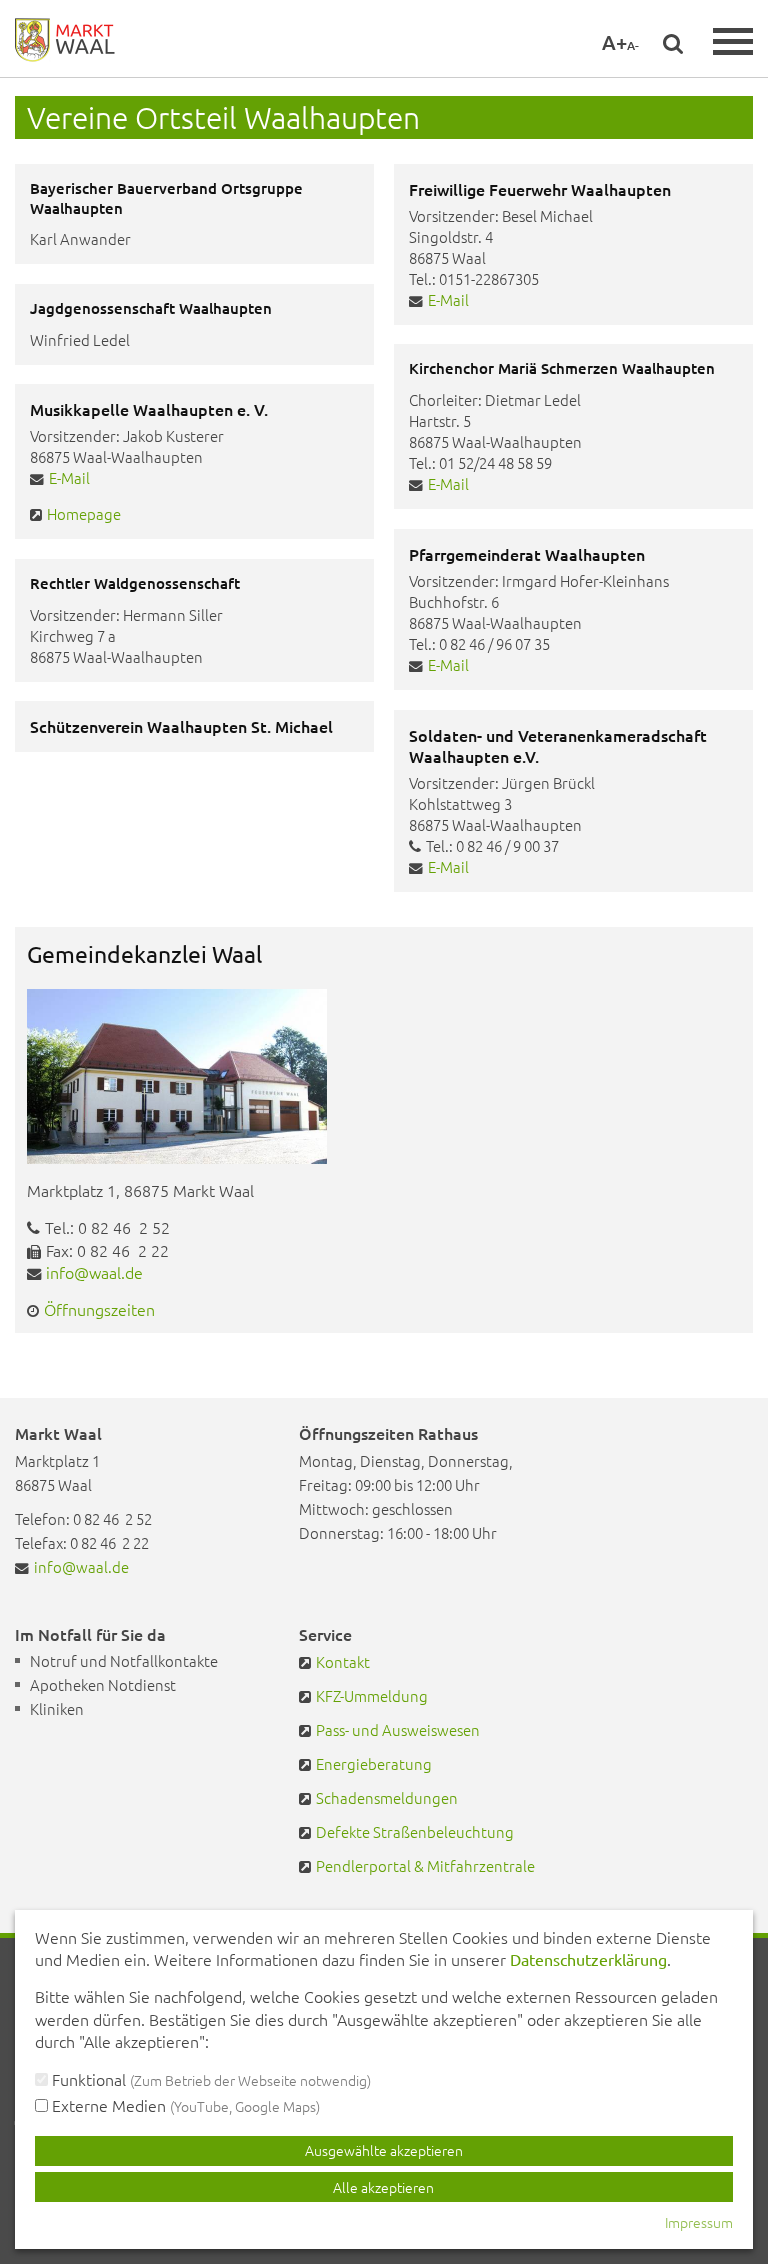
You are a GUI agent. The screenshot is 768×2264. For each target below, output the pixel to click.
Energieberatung (374, 1763)
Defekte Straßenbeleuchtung (415, 1831)
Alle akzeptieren (383, 2187)
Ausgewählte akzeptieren (384, 2150)
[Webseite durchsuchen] (673, 43)
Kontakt (343, 1661)
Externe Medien (184, 2105)
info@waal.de (94, 1272)
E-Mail (448, 299)
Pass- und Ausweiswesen (398, 1729)
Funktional (209, 2079)
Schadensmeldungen (387, 1797)
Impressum (699, 2222)
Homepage (84, 513)
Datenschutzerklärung (588, 1959)
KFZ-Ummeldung (372, 1695)
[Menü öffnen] (733, 41)
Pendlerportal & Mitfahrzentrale (425, 1865)
